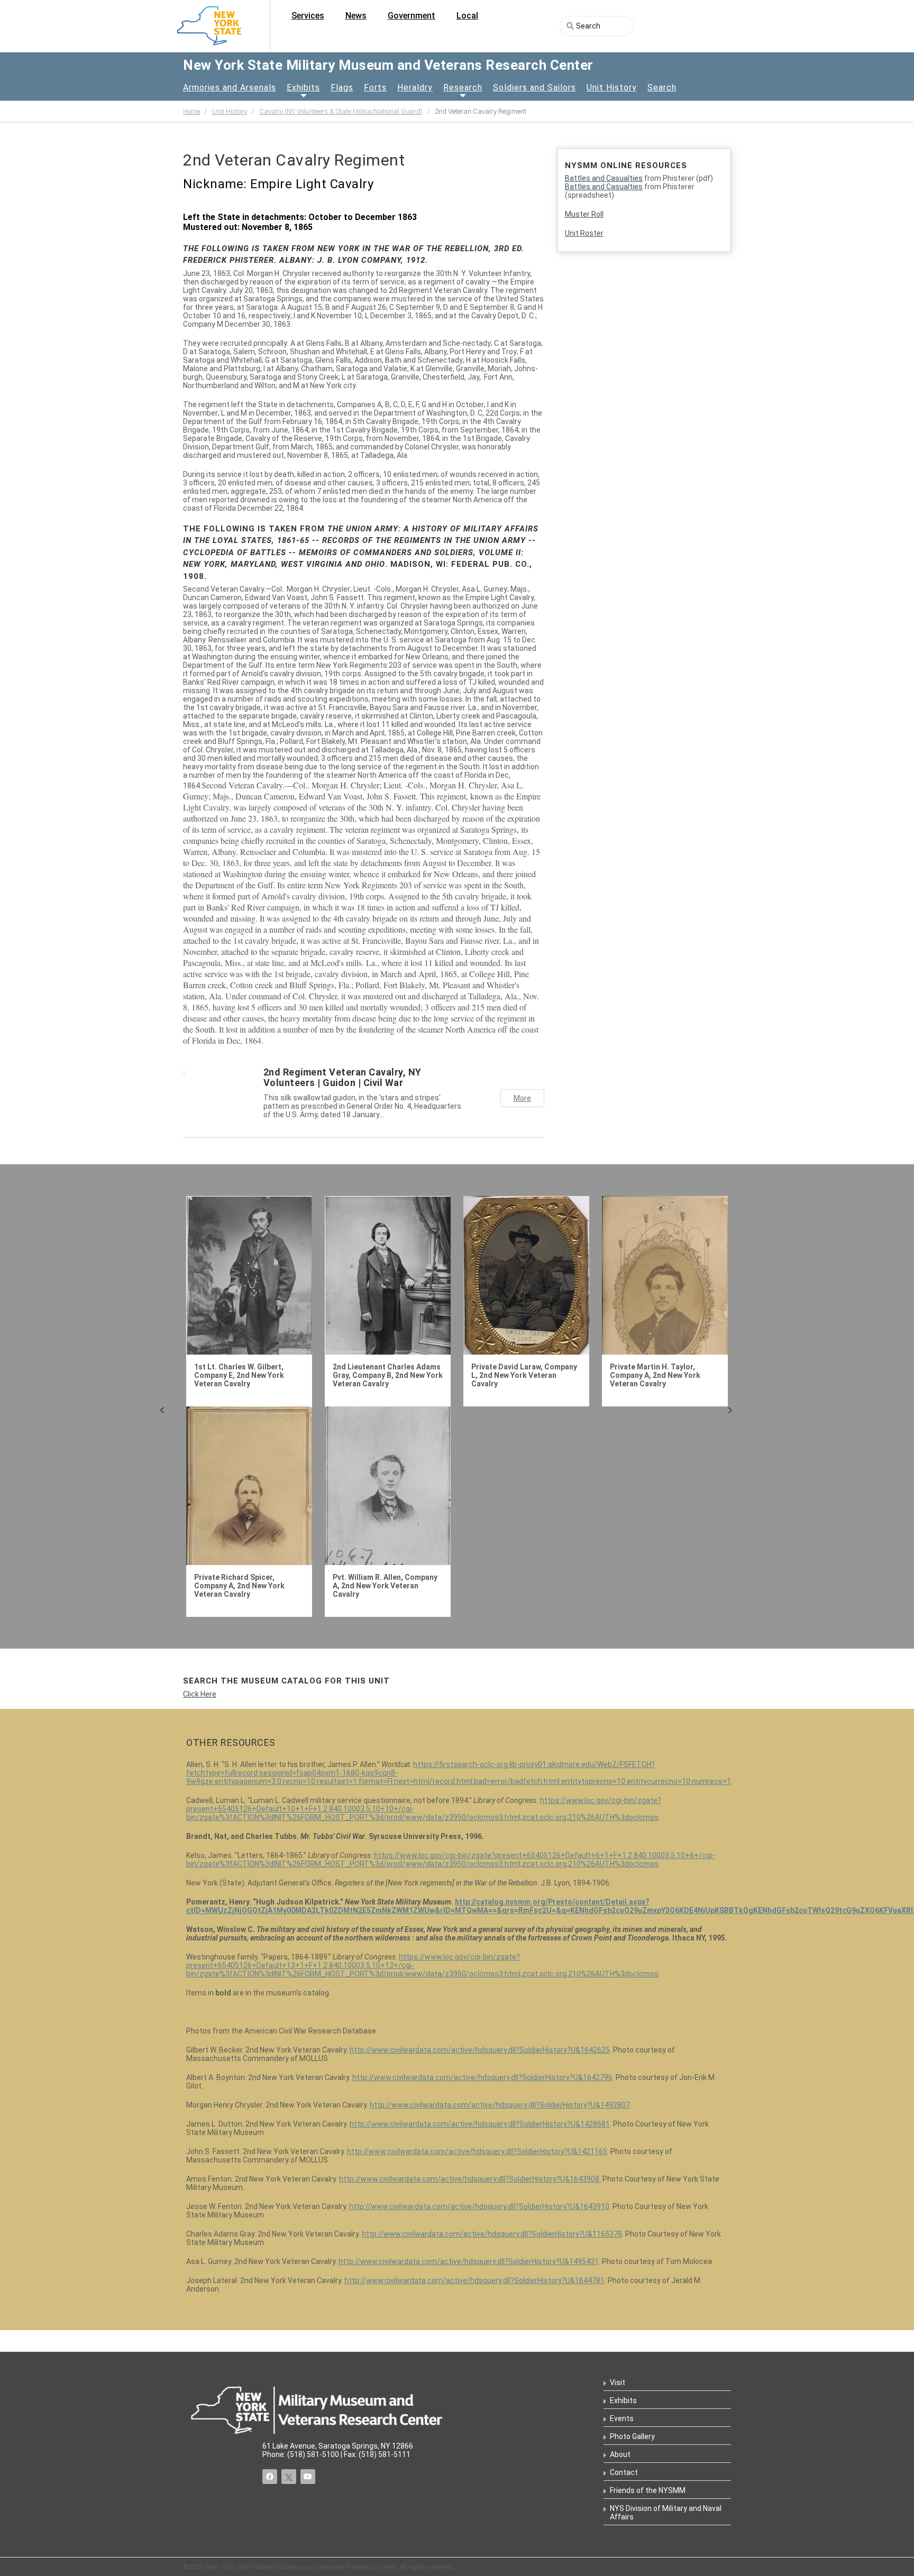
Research (463, 88)
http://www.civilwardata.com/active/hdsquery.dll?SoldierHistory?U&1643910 (479, 2206)
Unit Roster (584, 233)
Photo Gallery (632, 2436)
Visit (618, 2382)
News (356, 16)
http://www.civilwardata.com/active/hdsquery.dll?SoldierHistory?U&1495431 (469, 2261)
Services (308, 16)
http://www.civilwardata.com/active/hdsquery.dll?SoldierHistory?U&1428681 (480, 2124)
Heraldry (415, 88)
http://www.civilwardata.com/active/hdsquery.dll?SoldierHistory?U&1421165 (477, 2151)
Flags (342, 88)
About (620, 2454)
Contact (624, 2472)
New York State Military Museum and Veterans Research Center (388, 65)
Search (662, 88)
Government (412, 16)
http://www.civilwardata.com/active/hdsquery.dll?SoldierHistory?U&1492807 (500, 2105)
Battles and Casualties (604, 178)
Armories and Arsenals (230, 88)
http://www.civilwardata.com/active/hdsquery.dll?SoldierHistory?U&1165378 (492, 2234)
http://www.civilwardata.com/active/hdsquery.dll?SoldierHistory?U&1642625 (480, 2050)
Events (622, 2418)
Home (191, 111)
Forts (375, 88)
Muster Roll (584, 214)
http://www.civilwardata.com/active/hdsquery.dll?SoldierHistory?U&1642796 (482, 2077)
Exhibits (303, 88)
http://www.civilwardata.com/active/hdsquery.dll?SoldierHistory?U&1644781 (474, 2280)
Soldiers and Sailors (534, 88)
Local (467, 16)
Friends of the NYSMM (648, 2490)
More (522, 1098)
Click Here (200, 1694)
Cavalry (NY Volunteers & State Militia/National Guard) (341, 111)
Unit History (612, 88)
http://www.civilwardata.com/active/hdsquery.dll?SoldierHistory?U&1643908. (470, 2179)
